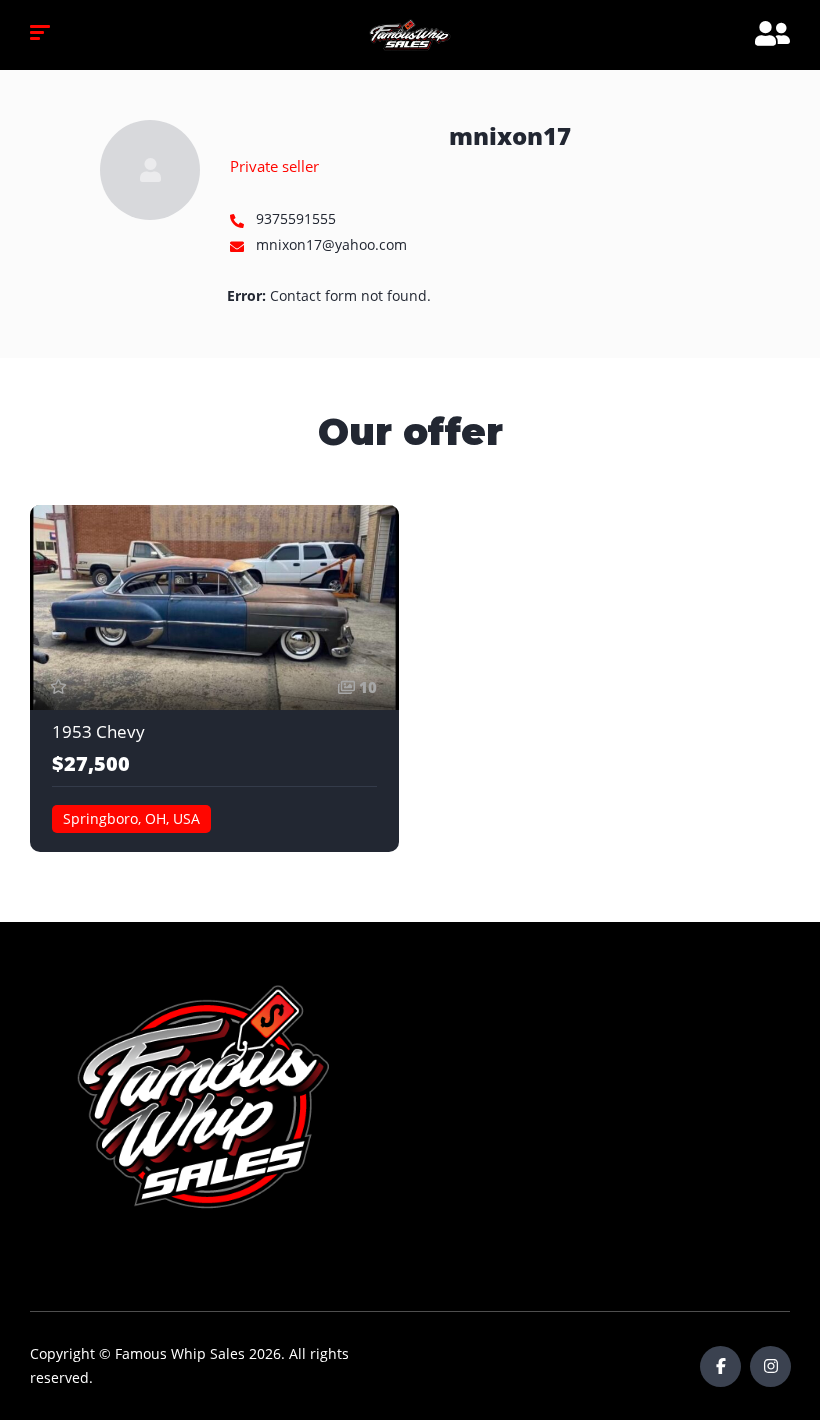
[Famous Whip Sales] (410, 35)
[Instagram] (770, 1366)
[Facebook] (720, 1366)
